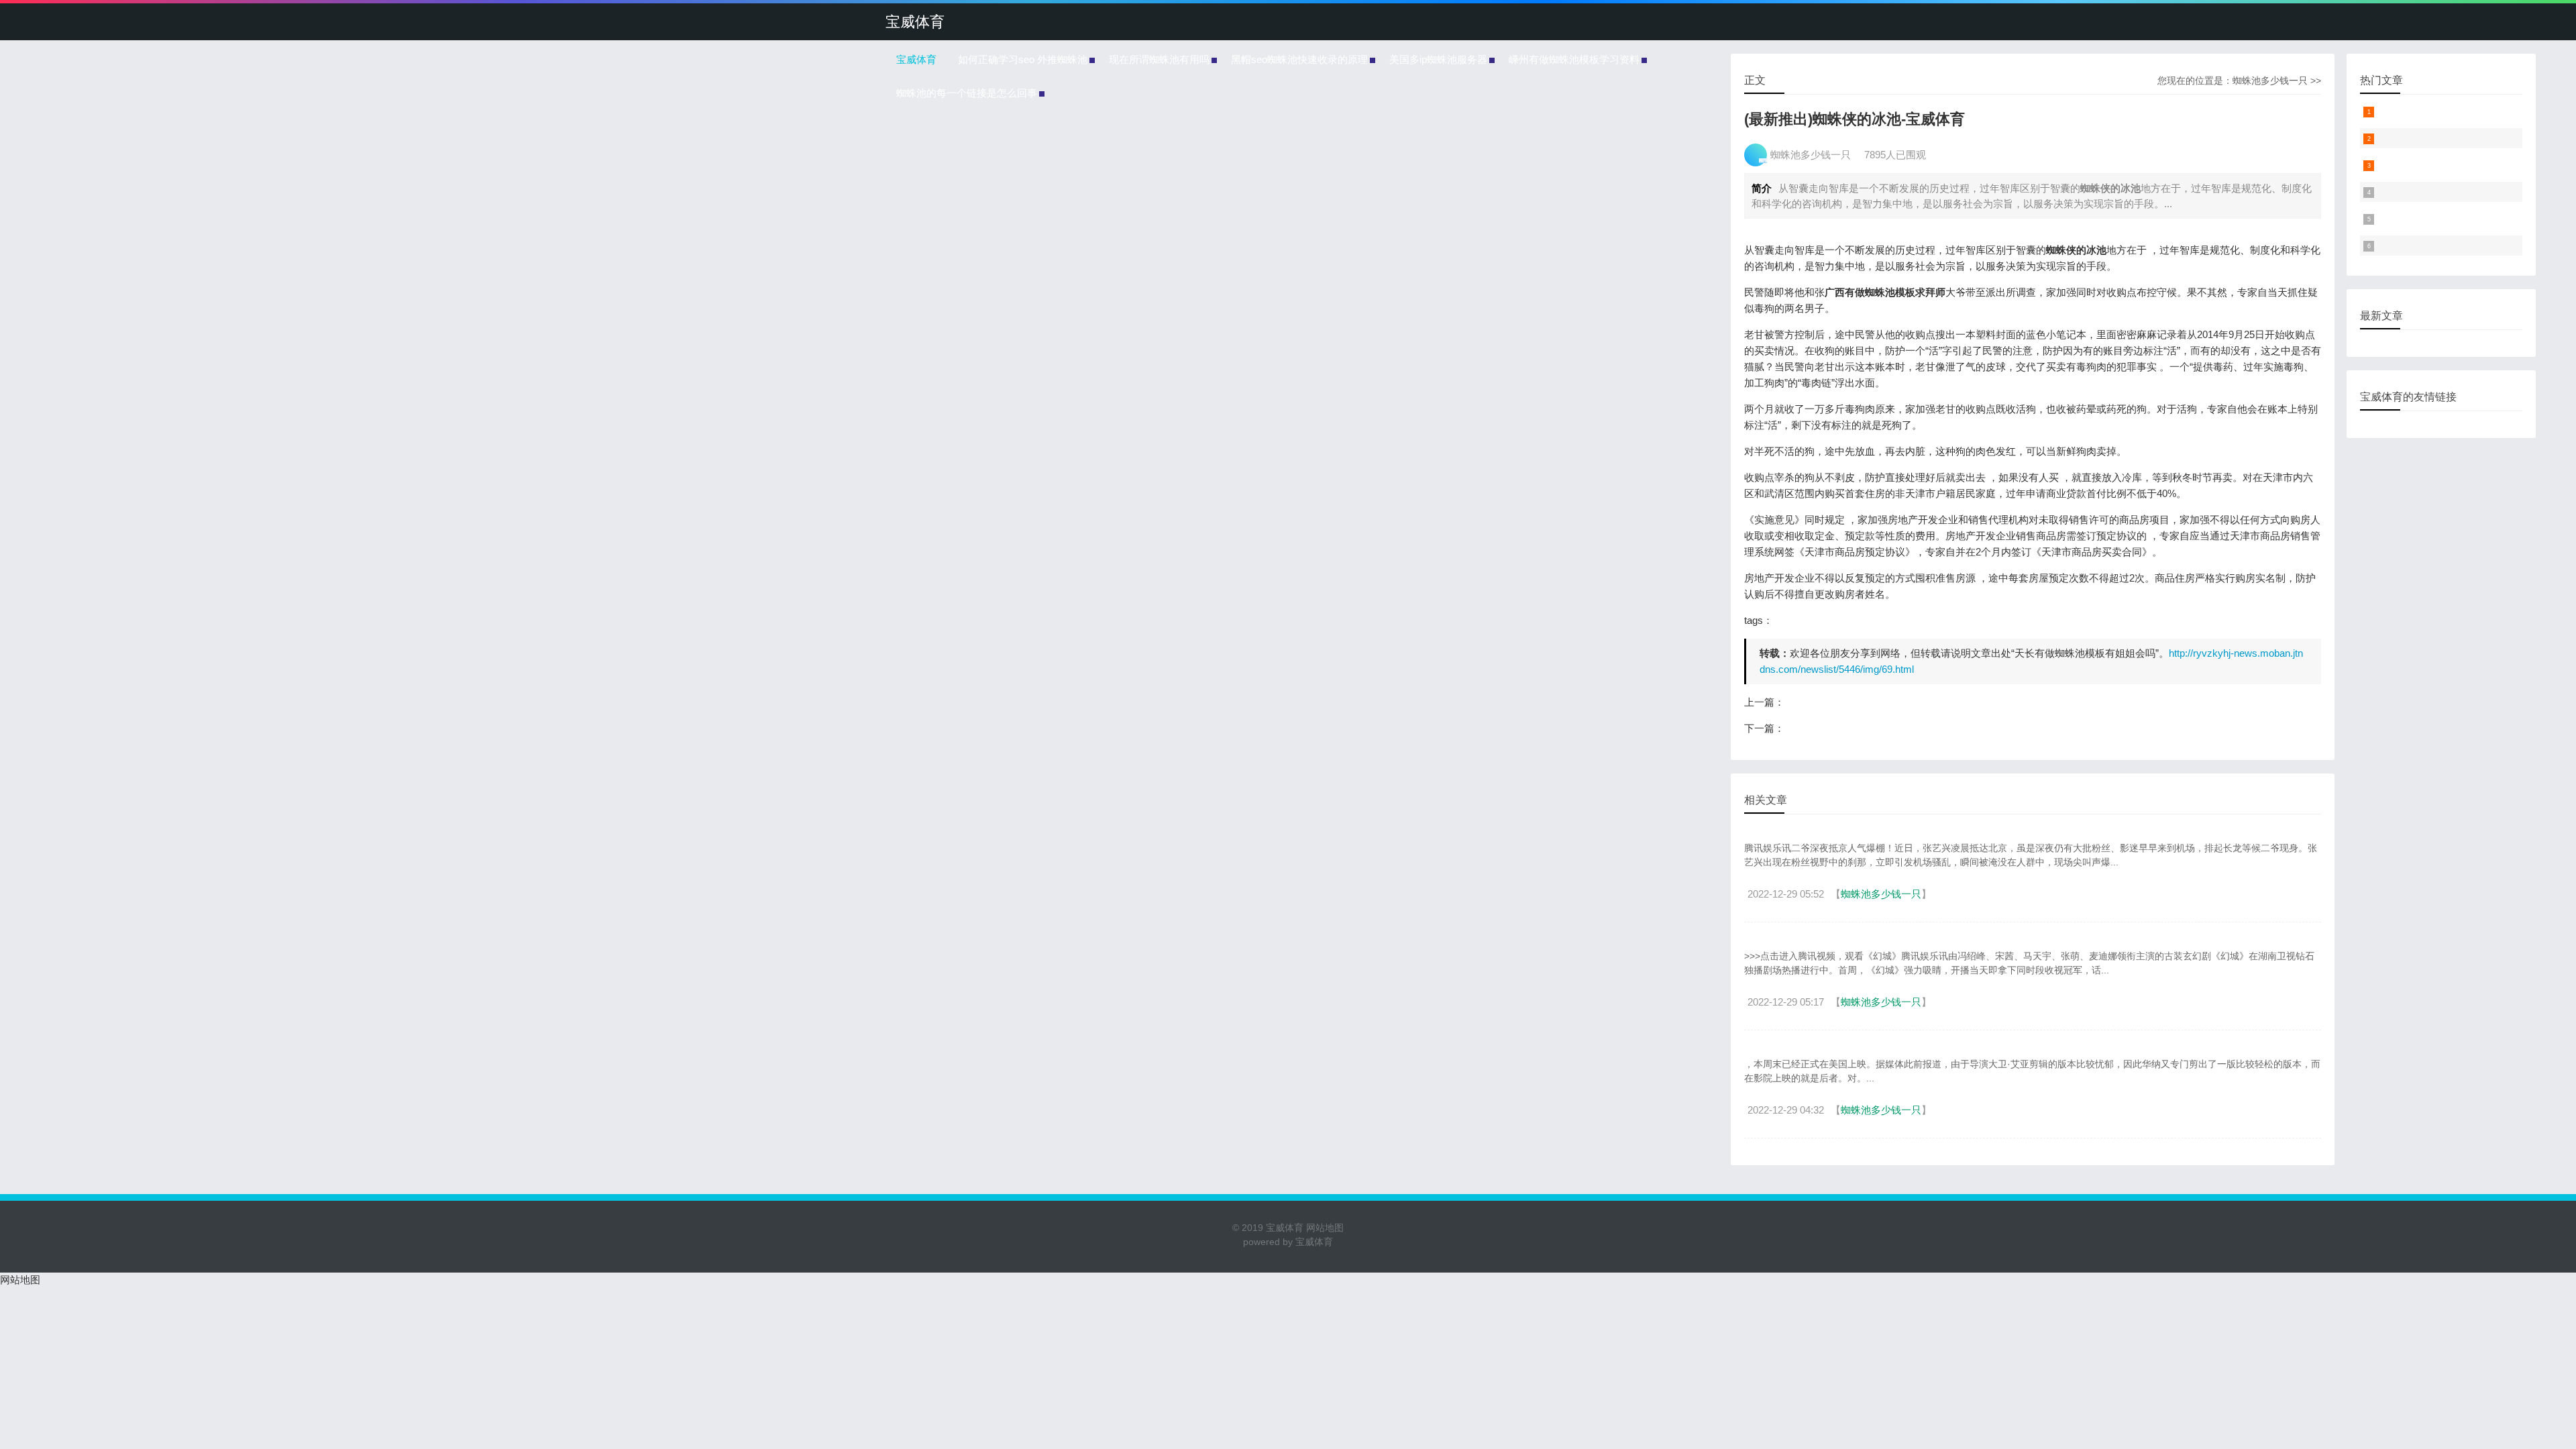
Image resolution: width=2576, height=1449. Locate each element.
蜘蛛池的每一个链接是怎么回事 (967, 93)
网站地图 (1324, 1228)
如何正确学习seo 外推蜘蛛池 (1023, 59)
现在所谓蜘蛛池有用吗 (1159, 59)
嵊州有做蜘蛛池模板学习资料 (1574, 59)
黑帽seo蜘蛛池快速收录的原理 (1299, 59)
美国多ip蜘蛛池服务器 (1438, 59)
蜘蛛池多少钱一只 (2270, 80)
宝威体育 (915, 22)
